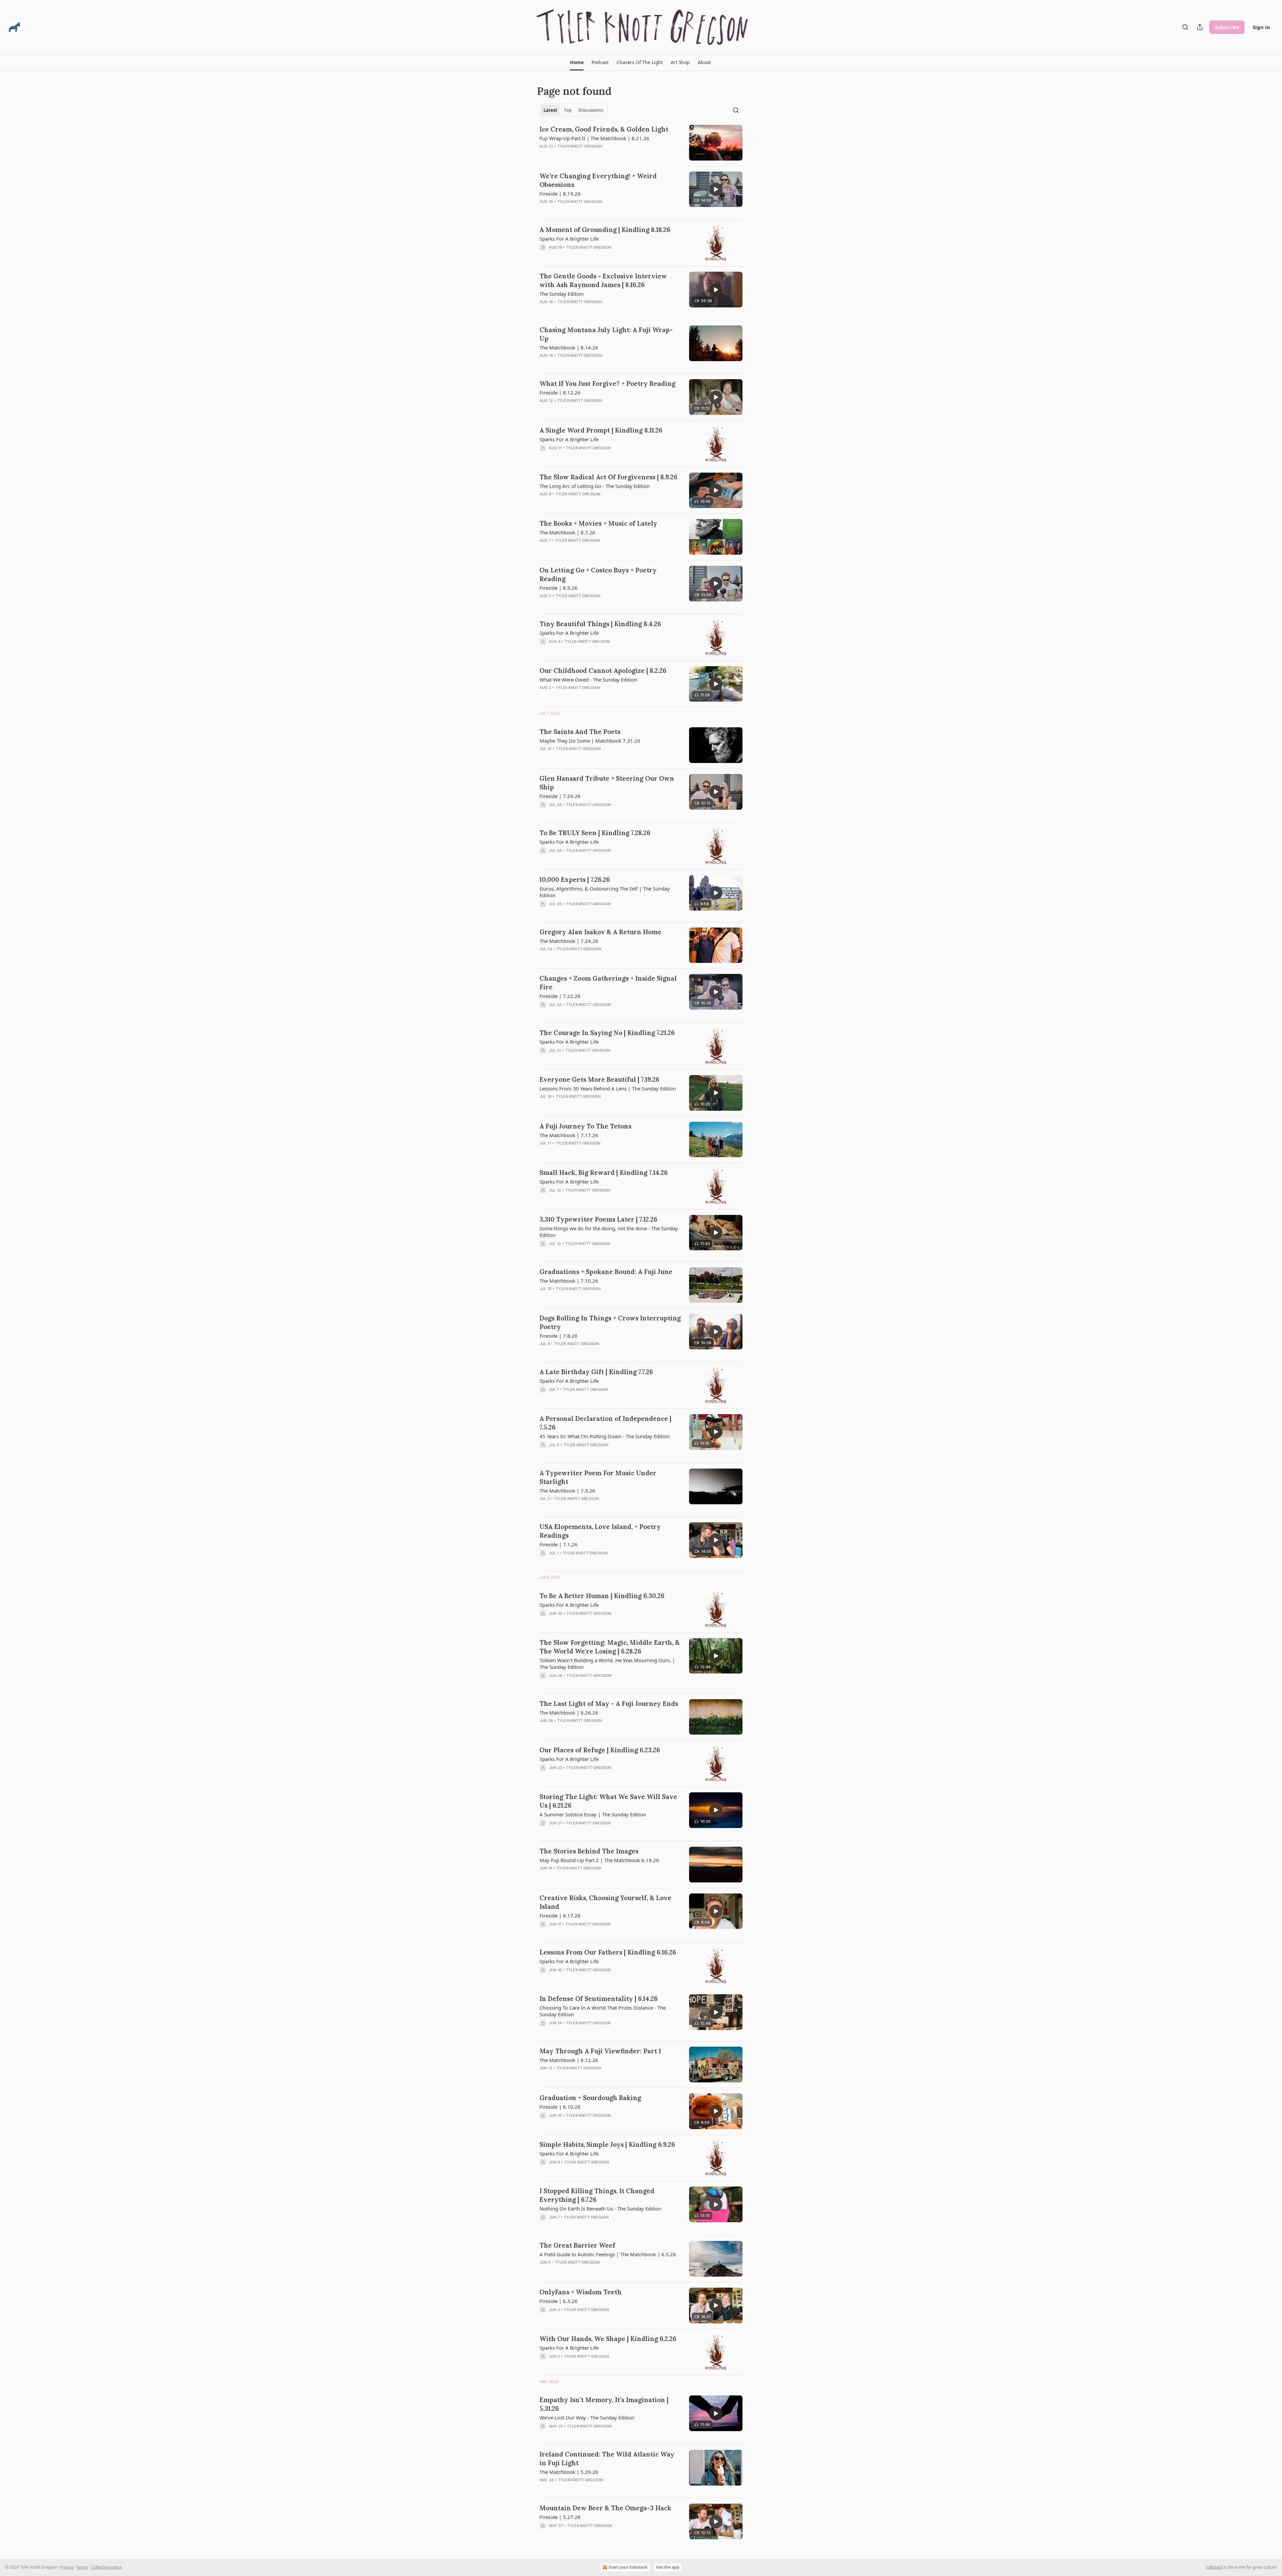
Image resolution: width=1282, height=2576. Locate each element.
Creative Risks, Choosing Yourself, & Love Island (605, 1902)
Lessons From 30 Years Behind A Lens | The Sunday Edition (608, 1088)
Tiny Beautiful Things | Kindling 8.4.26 (600, 624)
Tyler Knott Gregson (580, 146)
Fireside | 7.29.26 (560, 796)
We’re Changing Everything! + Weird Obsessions (598, 180)
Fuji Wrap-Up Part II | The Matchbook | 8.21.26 (594, 138)
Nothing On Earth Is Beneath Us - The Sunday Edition (600, 2209)
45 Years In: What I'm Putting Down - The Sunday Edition (605, 1436)
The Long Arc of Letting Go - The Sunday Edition (595, 486)
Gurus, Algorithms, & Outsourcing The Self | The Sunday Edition (605, 892)
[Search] (1185, 27)
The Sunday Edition (562, 294)
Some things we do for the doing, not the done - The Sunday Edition (609, 1232)
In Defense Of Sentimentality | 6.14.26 (599, 1999)
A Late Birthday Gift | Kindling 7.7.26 (596, 1372)
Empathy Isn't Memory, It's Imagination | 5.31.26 (604, 2404)
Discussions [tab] (591, 110)
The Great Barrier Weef (577, 2245)
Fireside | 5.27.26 (560, 2517)
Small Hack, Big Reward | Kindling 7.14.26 (604, 1173)
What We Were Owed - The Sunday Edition (588, 680)
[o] (716, 189)
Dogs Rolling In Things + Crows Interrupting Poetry (610, 1322)
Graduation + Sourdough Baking (590, 2098)
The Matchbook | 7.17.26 (569, 1135)
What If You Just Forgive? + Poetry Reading (607, 383)
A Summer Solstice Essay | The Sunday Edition (593, 1814)
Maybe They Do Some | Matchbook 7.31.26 (590, 741)
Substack (1214, 2567)
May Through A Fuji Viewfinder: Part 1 (600, 2051)
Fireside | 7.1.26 (559, 1544)
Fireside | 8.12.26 (560, 393)
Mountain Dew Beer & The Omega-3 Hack (605, 2508)
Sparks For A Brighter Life (569, 239)
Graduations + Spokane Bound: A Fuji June (606, 1272)
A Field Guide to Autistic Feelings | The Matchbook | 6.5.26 (608, 2254)
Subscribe (1227, 27)
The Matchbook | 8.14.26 (569, 347)
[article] (641, 143)
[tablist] (573, 110)
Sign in (1261, 27)
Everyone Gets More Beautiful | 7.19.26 (599, 1079)
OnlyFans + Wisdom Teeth (581, 2292)
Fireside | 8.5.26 (559, 588)
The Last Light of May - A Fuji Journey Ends (609, 1704)
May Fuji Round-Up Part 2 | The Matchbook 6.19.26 (599, 1860)
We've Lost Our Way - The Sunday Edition (587, 2417)
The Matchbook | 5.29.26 (569, 2472)
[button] (577, 62)
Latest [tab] (550, 110)
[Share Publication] (1200, 27)
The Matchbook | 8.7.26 (567, 532)
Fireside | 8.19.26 (560, 194)
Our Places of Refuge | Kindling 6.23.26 (600, 1750)
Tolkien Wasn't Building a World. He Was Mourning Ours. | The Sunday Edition (607, 1663)
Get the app (668, 2567)
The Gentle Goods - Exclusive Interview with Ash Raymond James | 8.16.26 (603, 280)
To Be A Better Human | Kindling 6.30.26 (602, 1596)
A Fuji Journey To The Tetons (585, 1126)
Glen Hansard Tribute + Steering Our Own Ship (607, 783)
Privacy (67, 2567)
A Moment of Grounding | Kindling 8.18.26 (605, 230)
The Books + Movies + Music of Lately (598, 523)
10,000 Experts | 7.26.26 (575, 879)
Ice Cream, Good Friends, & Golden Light (604, 129)
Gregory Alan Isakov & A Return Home (600, 932)
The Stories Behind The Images (589, 1851)
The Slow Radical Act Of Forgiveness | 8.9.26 (608, 477)
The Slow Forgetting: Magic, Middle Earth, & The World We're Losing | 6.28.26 (610, 1647)
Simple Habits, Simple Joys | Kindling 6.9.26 (607, 2144)
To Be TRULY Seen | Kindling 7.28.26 (595, 833)
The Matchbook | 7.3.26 (567, 1491)
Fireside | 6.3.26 (559, 2301)
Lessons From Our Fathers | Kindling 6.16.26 (608, 1952)
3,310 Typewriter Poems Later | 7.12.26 (598, 1219)
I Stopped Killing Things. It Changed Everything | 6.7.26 (597, 2195)
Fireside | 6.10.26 (560, 2107)
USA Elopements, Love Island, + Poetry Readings (600, 1531)
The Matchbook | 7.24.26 (569, 941)
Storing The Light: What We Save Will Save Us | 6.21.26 (608, 1801)
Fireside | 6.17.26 (560, 1915)
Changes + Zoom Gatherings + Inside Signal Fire (608, 983)
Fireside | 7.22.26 (560, 996)
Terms (82, 2567)
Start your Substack (628, 2567)
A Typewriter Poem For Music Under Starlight (598, 1477)
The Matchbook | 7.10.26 (569, 1281)
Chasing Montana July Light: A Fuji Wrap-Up (606, 334)
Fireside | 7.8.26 (559, 1336)
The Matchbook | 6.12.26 (569, 2060)
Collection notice (106, 2567)
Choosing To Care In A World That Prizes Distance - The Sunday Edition (603, 2011)
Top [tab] (568, 110)
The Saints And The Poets (580, 732)
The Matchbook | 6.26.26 (569, 1713)
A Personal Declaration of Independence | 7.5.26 (605, 1423)
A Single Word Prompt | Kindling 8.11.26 (601, 430)
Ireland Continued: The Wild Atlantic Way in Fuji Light (607, 2459)
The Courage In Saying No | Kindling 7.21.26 (607, 1033)
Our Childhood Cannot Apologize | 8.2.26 (603, 671)
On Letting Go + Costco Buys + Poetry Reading (598, 574)
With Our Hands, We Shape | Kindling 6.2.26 (608, 2339)
